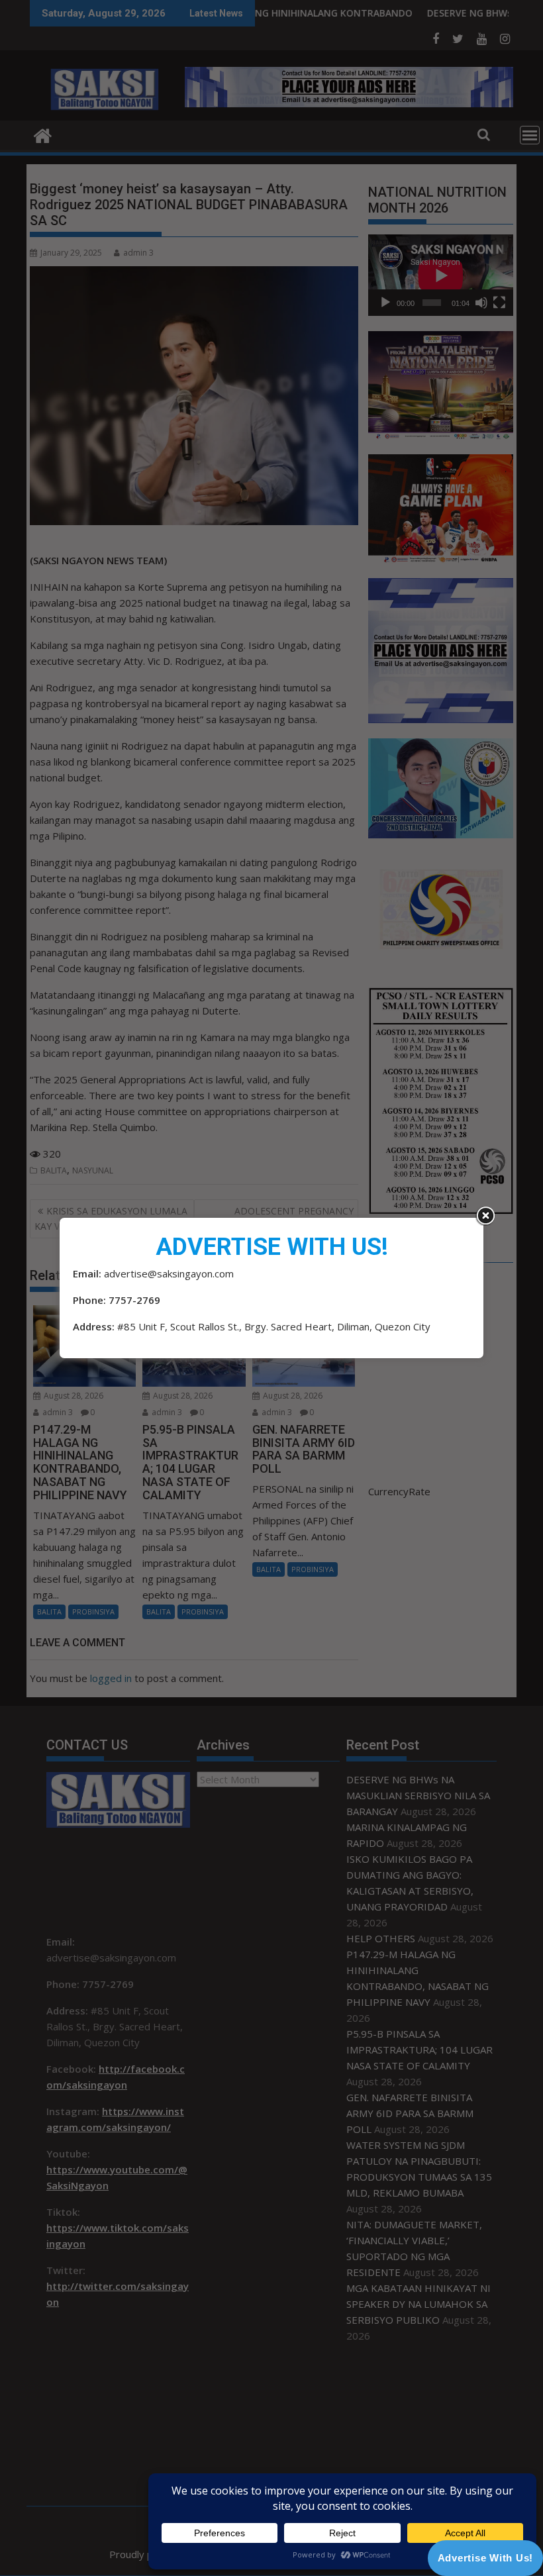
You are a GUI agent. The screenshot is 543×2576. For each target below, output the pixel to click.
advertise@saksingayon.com (169, 1273)
